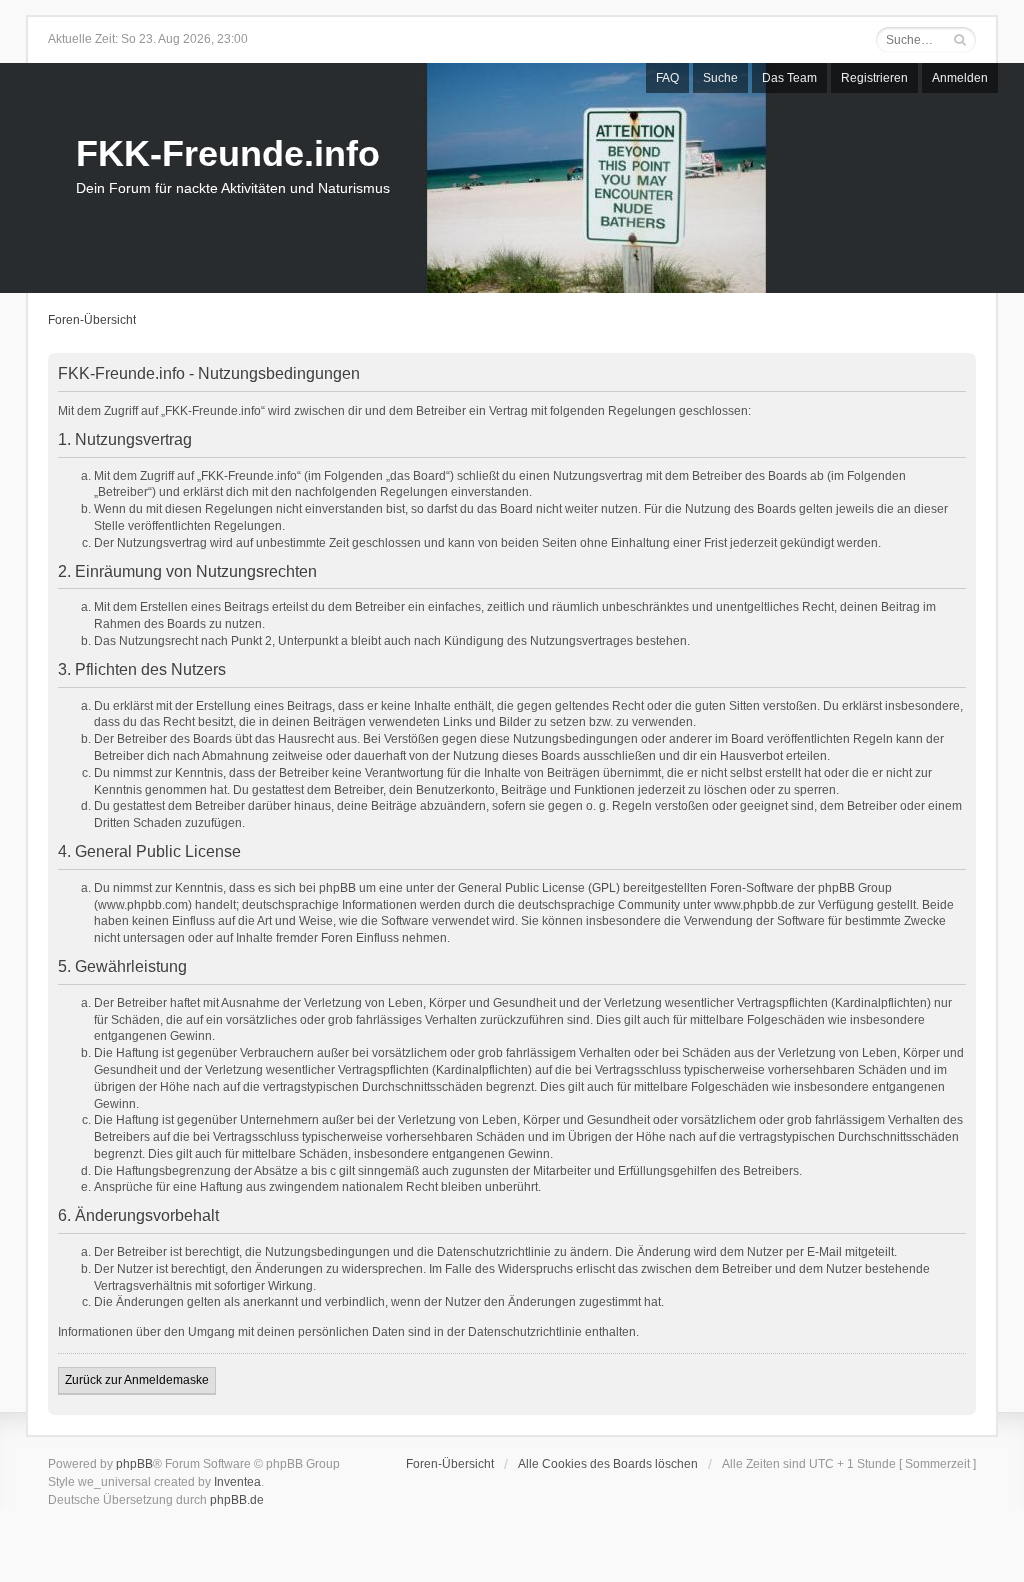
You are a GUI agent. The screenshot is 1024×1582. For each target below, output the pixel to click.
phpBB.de (237, 1500)
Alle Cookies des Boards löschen (608, 1464)
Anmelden (960, 78)
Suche (720, 78)
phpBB (134, 1464)
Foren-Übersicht (92, 320)
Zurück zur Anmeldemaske (137, 1380)
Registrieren (874, 78)
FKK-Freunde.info (228, 153)
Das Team (789, 78)
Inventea (237, 1482)
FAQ (667, 78)
